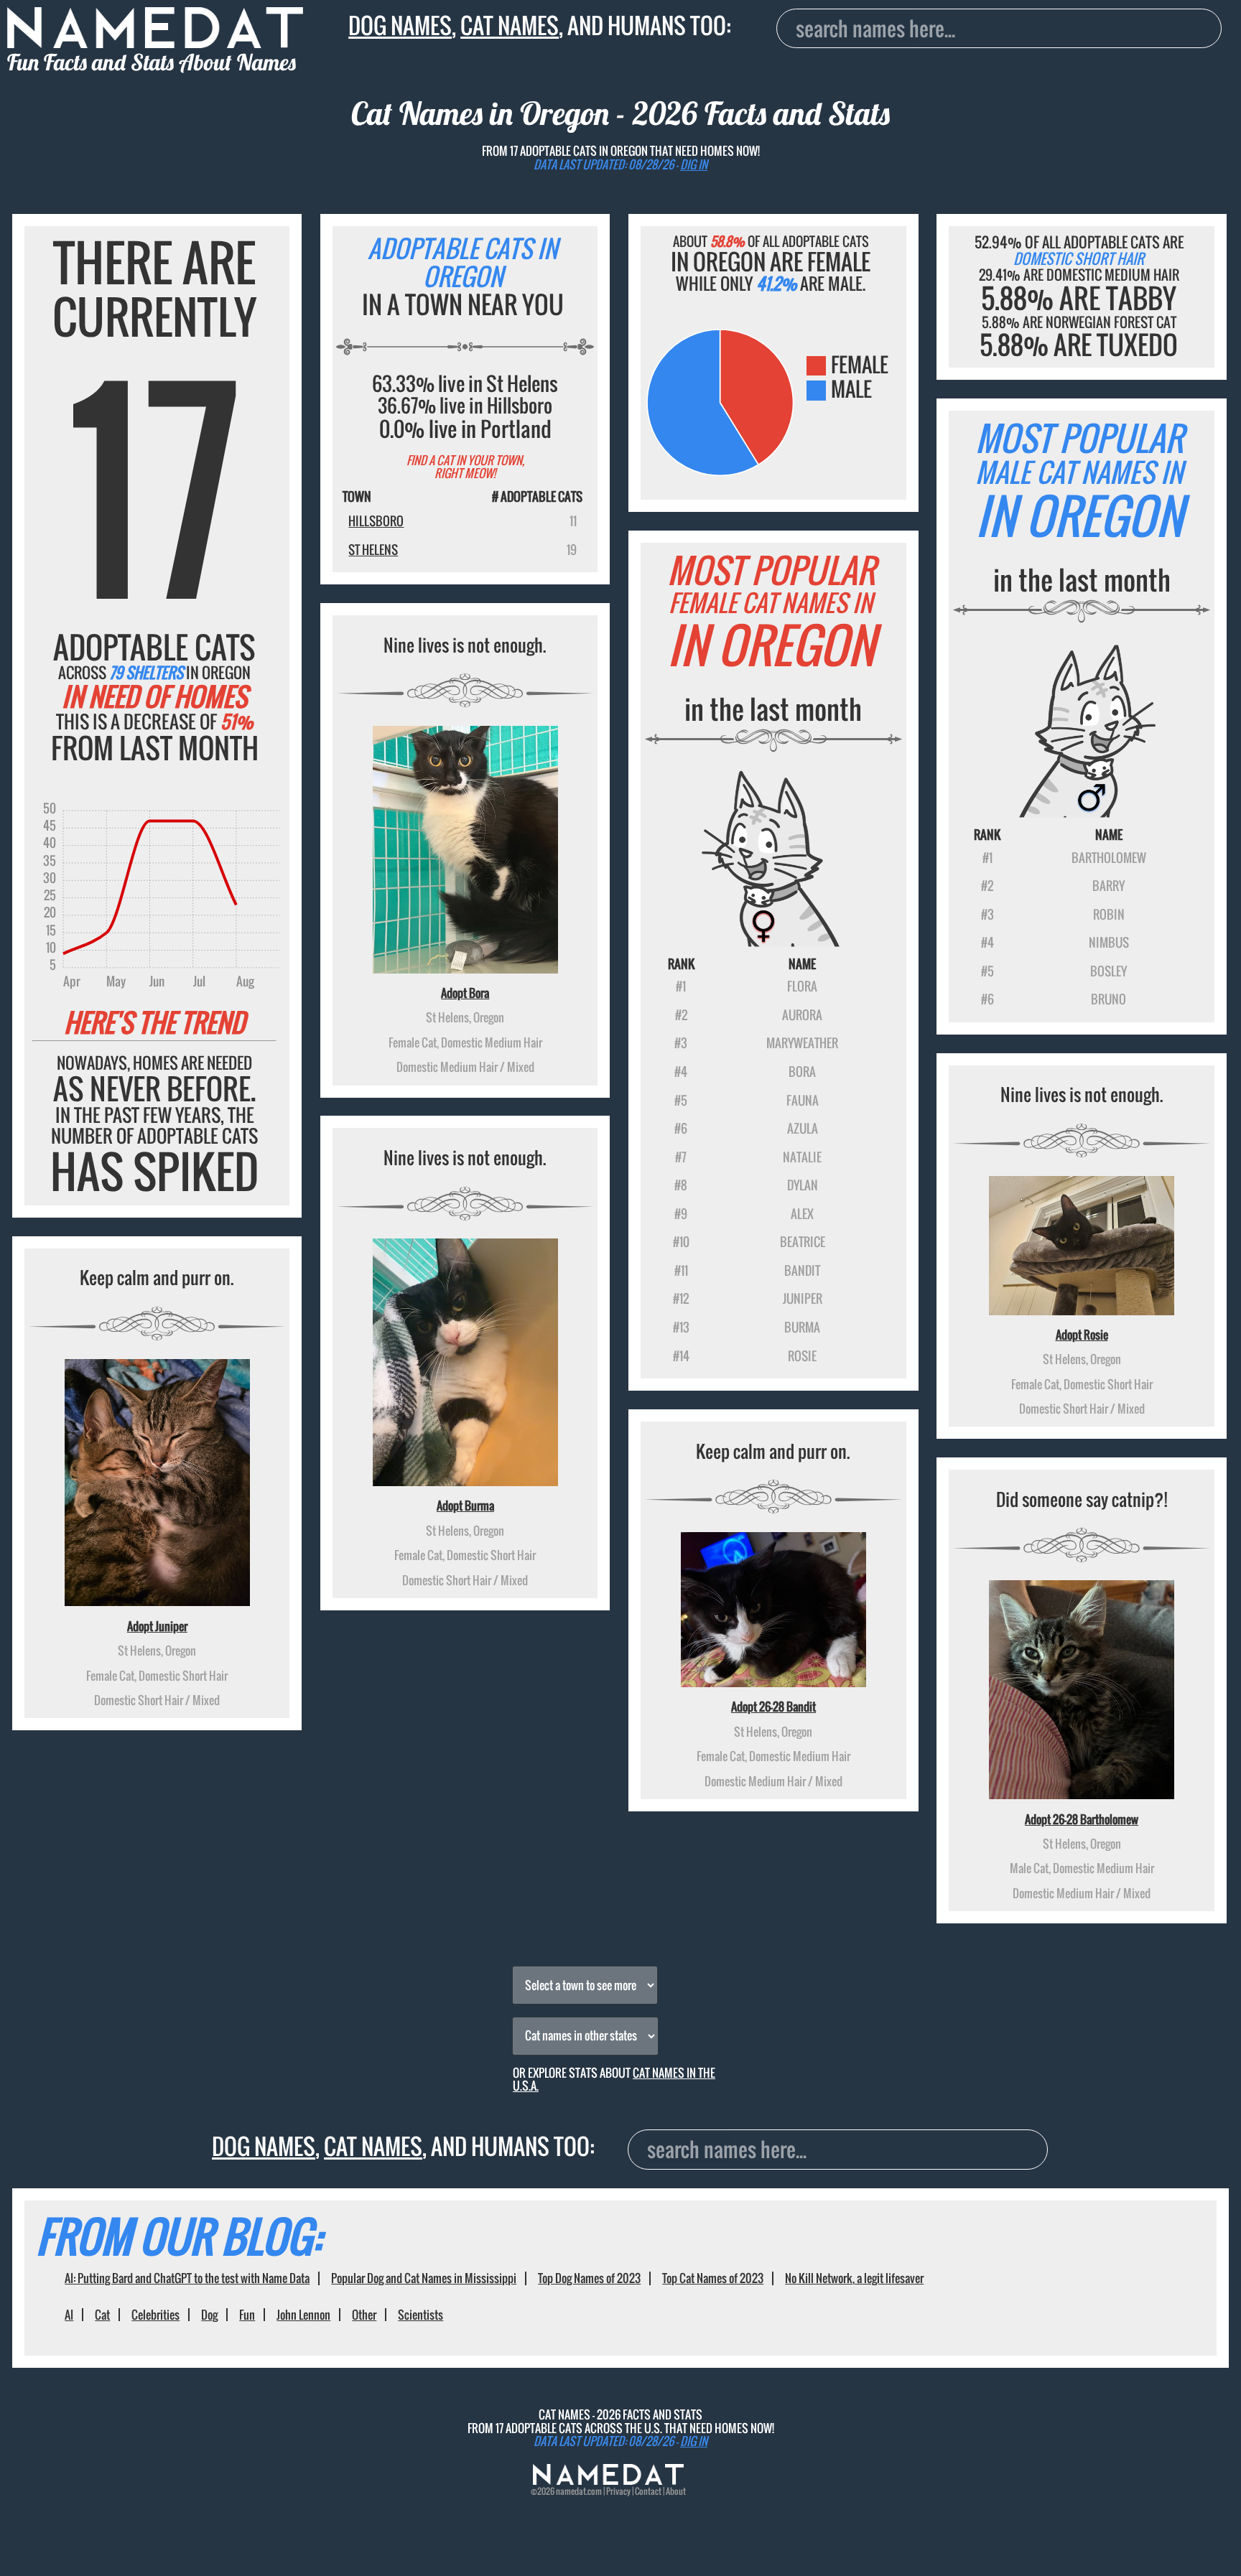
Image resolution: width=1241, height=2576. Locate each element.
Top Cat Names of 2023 (713, 2278)
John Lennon (303, 2315)
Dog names (400, 25)
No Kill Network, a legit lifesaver (854, 2278)
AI (69, 2315)
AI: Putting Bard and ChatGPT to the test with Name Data (187, 2278)
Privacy (618, 2491)
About (676, 2491)
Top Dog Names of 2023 (589, 2278)
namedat (571, 2491)
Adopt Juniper (157, 1626)
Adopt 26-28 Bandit (773, 1707)
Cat (102, 2315)
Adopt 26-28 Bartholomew (1082, 1819)
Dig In (694, 164)
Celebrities (155, 2315)
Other (364, 2315)
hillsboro (376, 521)
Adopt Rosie (1082, 1335)
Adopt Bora (465, 993)
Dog (209, 2315)
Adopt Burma (465, 1506)
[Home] (608, 2481)
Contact (648, 2491)
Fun (247, 2315)
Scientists (420, 2315)
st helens (373, 550)
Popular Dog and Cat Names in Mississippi (424, 2278)
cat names (510, 25)
